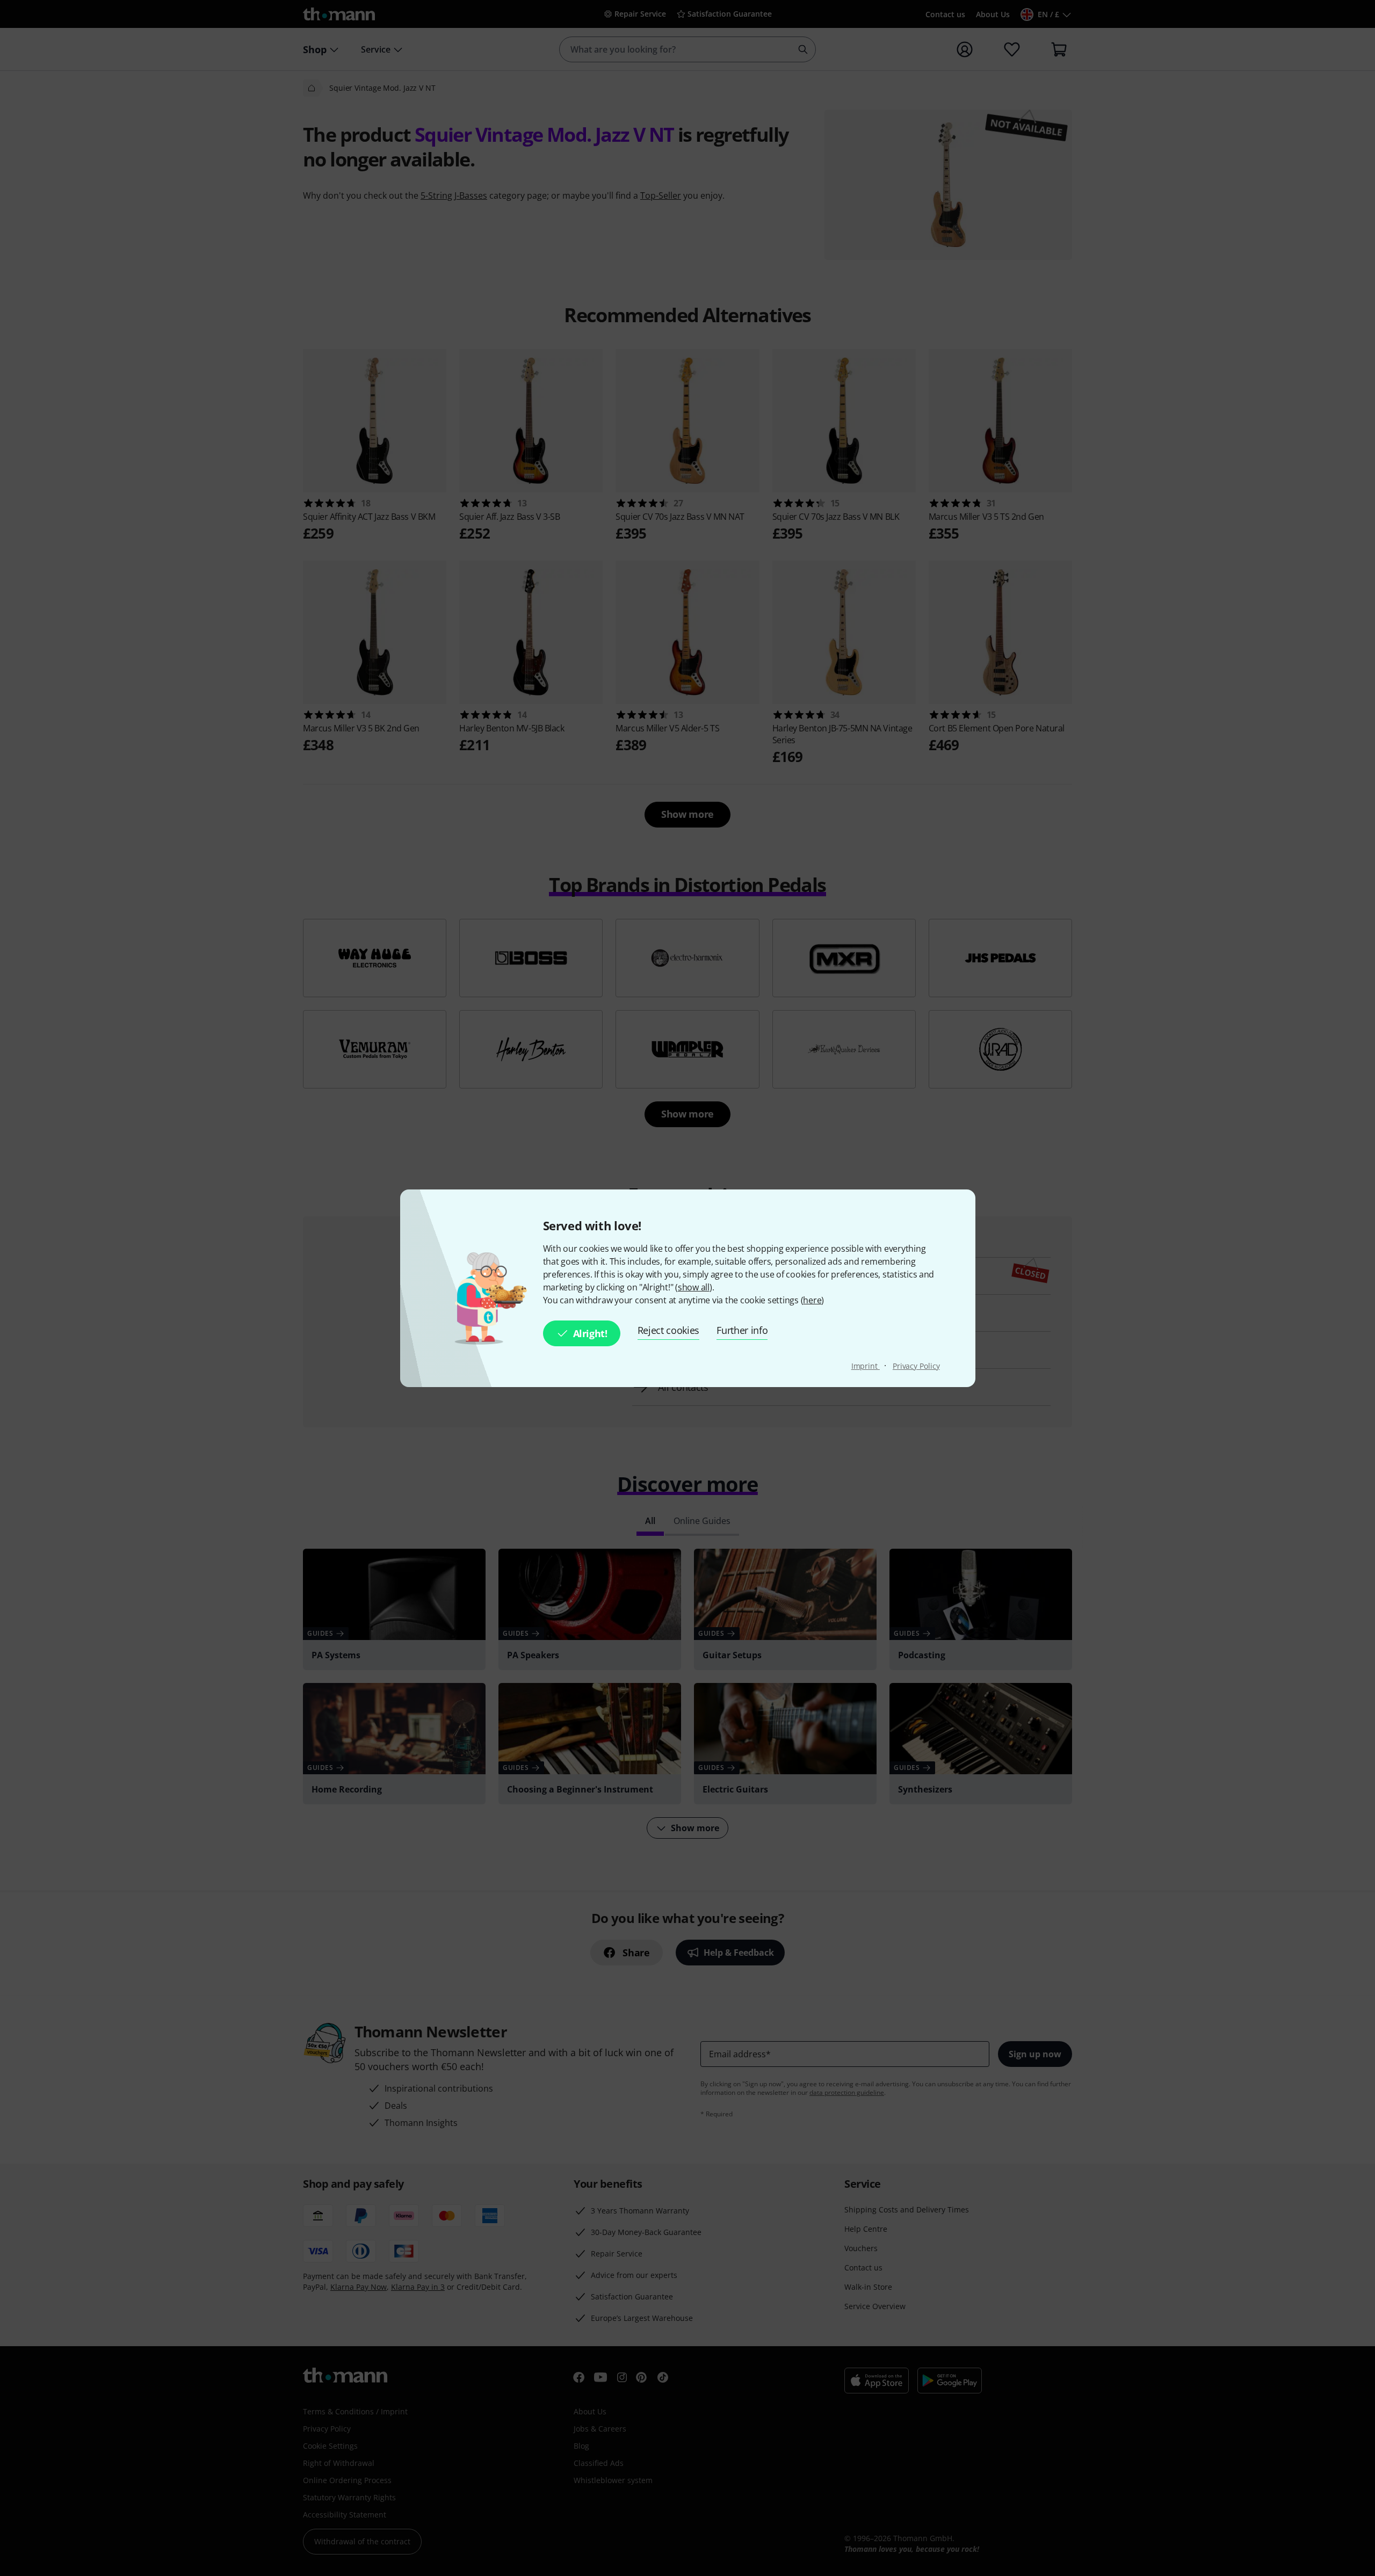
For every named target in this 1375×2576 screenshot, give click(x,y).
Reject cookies (669, 1330)
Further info (742, 1330)
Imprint (866, 1366)
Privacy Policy (916, 1366)
